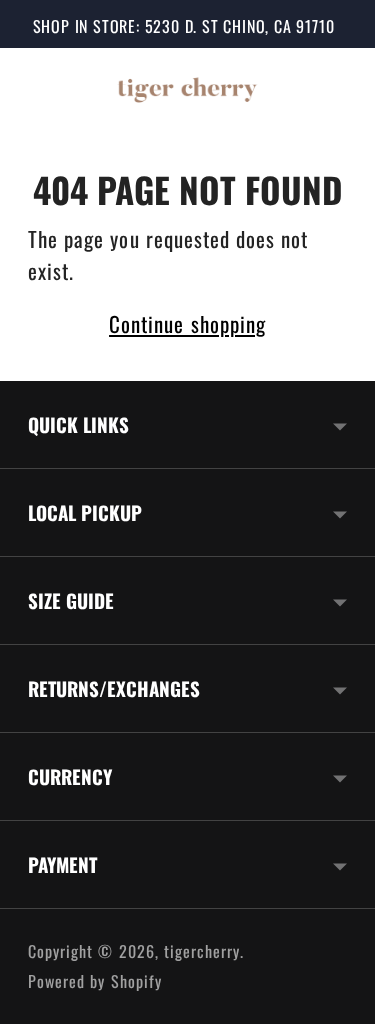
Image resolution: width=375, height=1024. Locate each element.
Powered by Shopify (95, 981)
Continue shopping (187, 323)
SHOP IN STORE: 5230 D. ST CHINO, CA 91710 (184, 26)
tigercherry (202, 951)
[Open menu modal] (46, 88)
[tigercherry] (188, 88)
